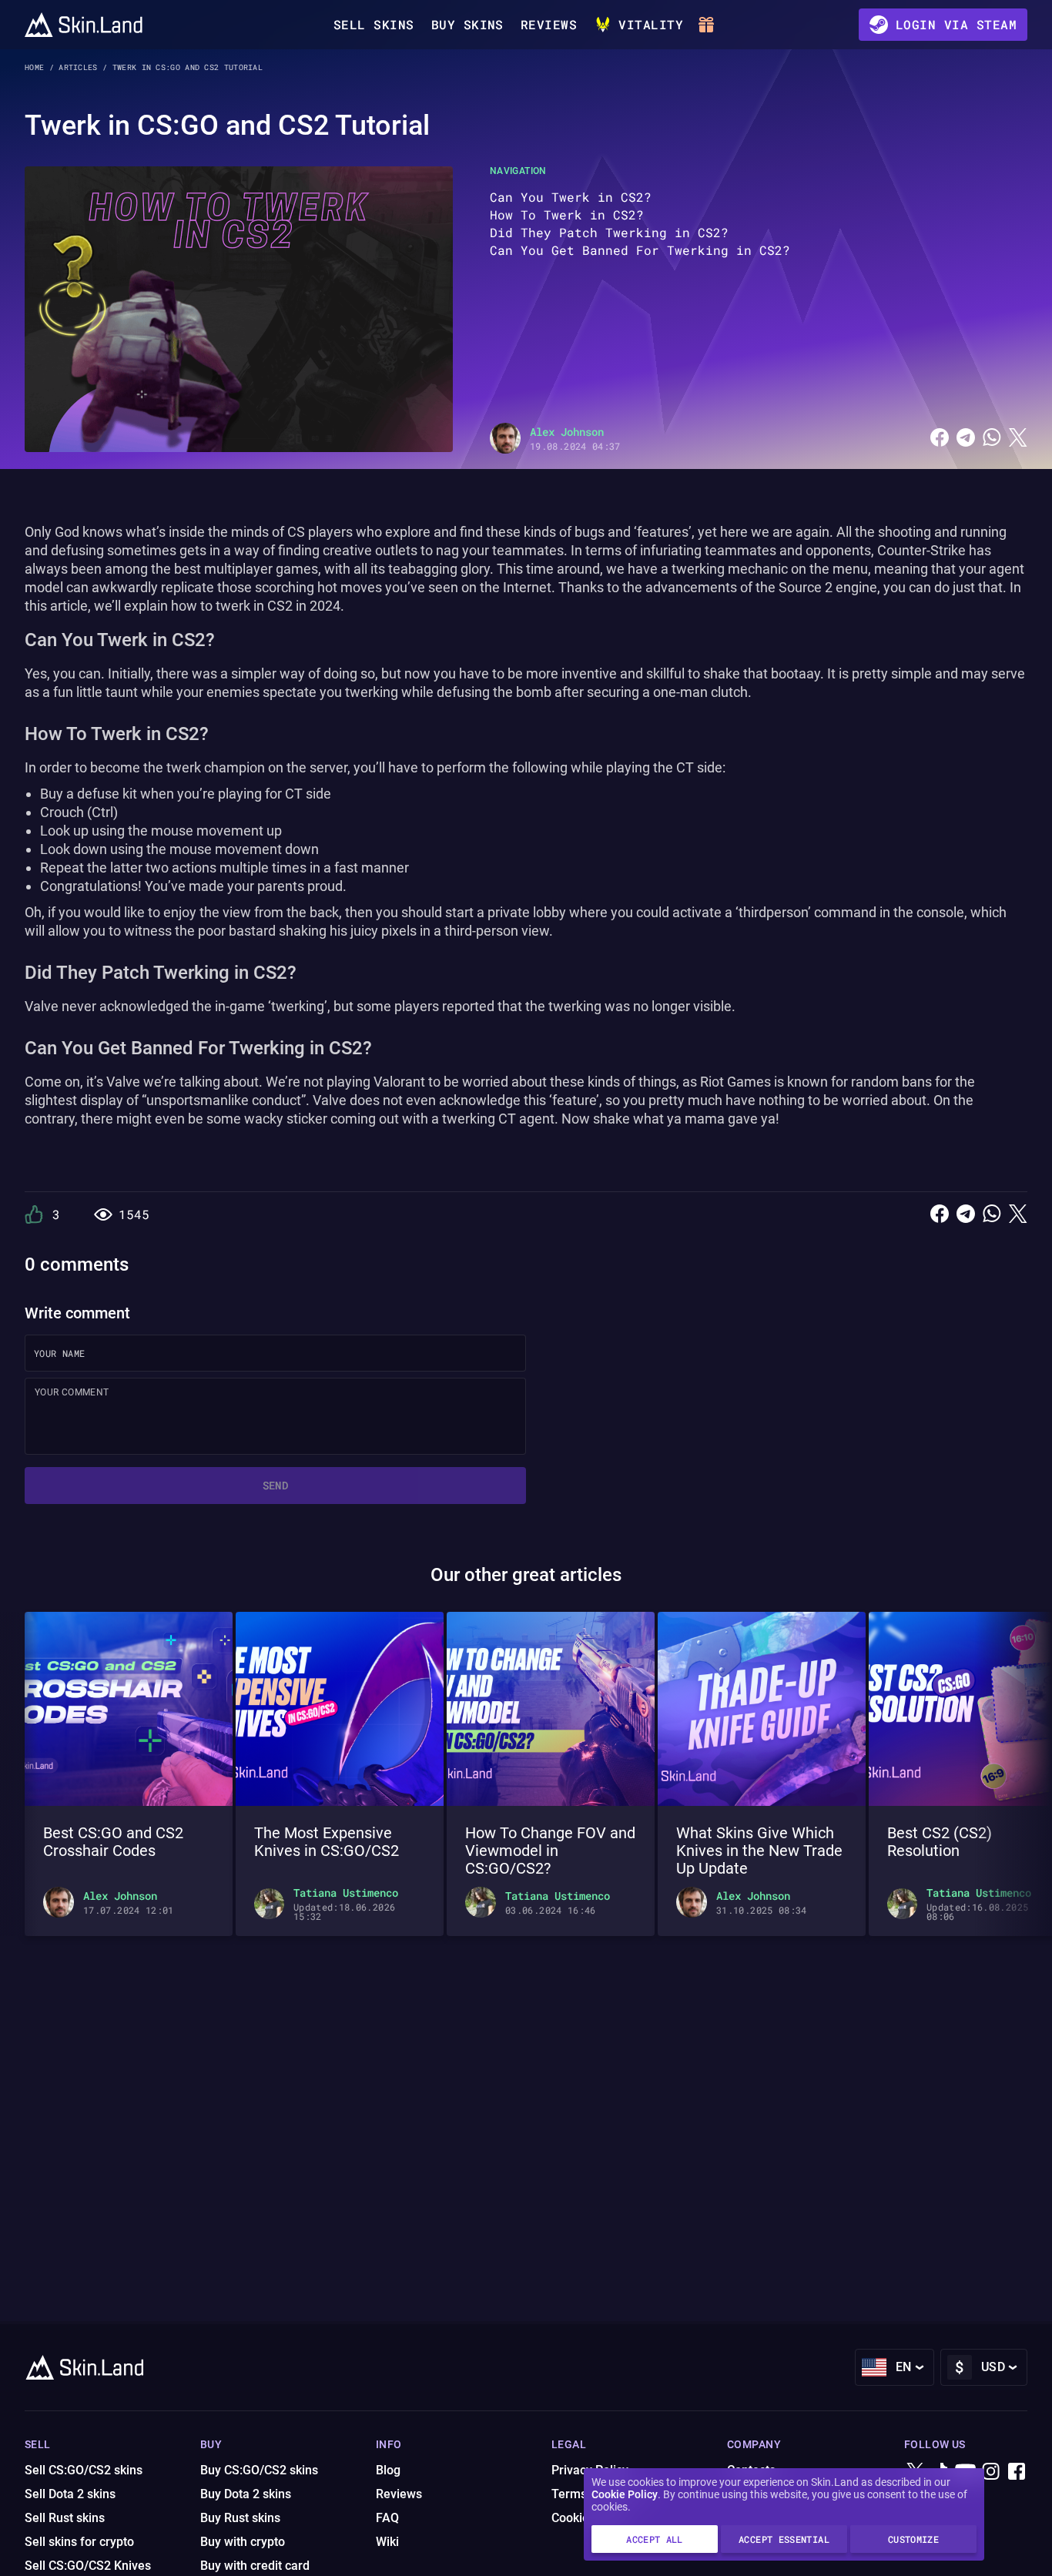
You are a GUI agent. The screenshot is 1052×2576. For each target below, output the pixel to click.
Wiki (387, 2542)
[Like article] (34, 1214)
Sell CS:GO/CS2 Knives (88, 2566)
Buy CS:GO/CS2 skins (259, 2470)
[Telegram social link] (966, 438)
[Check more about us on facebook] (1017, 2472)
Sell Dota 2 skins (70, 2494)
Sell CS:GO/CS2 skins (84, 2470)
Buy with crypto (243, 2542)
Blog (388, 2470)
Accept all (655, 2539)
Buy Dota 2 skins (246, 2494)
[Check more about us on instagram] (991, 2472)
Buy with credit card (255, 2566)
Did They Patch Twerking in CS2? (609, 232)
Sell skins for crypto (79, 2542)
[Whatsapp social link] (992, 438)
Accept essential (784, 2539)
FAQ (387, 2518)
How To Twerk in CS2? (567, 214)
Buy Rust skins (240, 2518)
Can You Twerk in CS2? (571, 197)
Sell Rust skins (65, 2518)
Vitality (651, 24)
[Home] (84, 25)
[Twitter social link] (1018, 438)
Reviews (549, 24)
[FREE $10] (709, 25)
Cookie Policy (625, 2494)
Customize (913, 2539)
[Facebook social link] (940, 438)
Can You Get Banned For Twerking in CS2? (640, 250)
